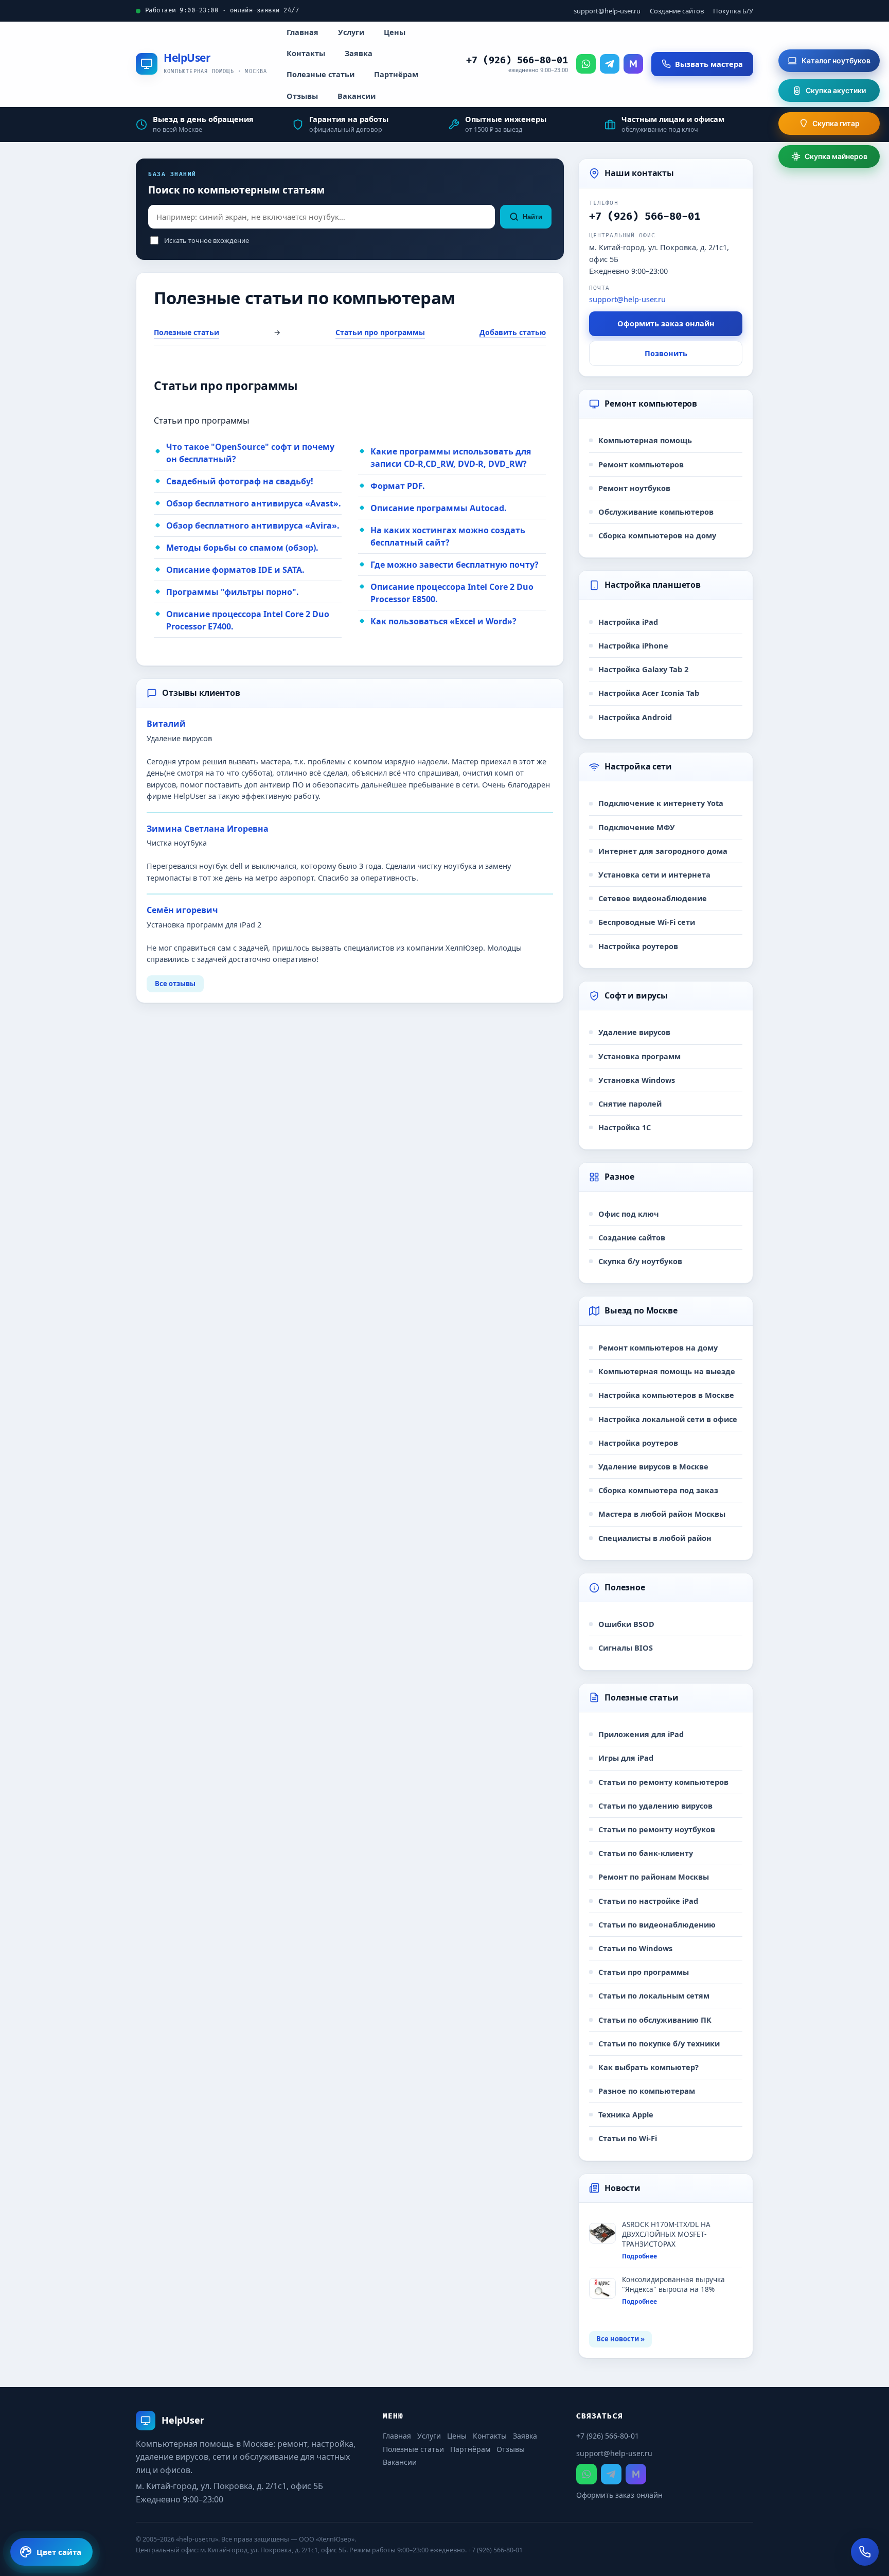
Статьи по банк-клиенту (646, 1853)
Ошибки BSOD (626, 1624)
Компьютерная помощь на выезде (667, 1371)
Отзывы (302, 96)
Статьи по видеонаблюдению (657, 1924)
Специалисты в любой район (655, 1538)
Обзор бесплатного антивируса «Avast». (254, 503)
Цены (395, 32)
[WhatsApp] (586, 64)
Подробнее (639, 2256)
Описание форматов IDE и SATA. (235, 570)
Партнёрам (396, 74)
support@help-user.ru (607, 11)
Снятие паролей (630, 1103)
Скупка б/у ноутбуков (640, 1261)
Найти (532, 217)
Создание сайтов (677, 11)
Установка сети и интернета (654, 874)
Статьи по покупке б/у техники (659, 2043)
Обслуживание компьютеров (656, 512)
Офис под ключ (629, 1214)
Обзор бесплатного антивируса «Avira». (253, 525)
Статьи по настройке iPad (648, 1901)
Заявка (359, 53)
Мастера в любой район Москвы (662, 1514)
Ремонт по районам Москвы (654, 1877)
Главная (303, 32)
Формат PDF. (398, 486)
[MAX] (633, 64)
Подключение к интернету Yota (661, 803)
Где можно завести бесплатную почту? (455, 565)
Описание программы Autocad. (439, 508)
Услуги (351, 32)
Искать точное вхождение (207, 240)
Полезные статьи (321, 74)
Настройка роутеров (638, 946)
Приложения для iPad (641, 1734)
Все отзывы (175, 984)
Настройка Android (635, 717)
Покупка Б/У (733, 11)
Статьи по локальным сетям (654, 1995)
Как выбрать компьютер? (648, 2067)
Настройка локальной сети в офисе (668, 1419)
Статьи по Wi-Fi (628, 2138)
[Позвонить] (865, 2552)
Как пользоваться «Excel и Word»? (443, 621)
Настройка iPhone (633, 645)
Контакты (306, 53)
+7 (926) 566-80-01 (517, 60)
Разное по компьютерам (647, 2091)
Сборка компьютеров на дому (657, 535)
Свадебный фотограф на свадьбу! (240, 481)
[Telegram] (610, 64)
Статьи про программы (380, 332)
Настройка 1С (625, 1127)
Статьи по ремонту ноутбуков (657, 1829)
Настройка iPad (628, 622)
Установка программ (639, 1056)
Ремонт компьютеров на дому (658, 1347)
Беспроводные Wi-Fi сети (647, 922)
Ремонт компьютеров (641, 464)
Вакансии (357, 96)
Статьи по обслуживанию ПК (655, 2020)
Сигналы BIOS (626, 1648)
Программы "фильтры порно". (233, 592)
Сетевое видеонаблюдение (653, 898)
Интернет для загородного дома (663, 851)
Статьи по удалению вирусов (655, 1806)
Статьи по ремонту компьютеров (663, 1782)
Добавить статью (513, 332)
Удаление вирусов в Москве (653, 1466)
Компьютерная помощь (645, 440)
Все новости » (620, 2339)
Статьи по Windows (635, 1948)
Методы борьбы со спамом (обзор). (242, 548)
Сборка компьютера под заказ (658, 1490)
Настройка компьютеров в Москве (666, 1395)
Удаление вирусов (634, 1032)
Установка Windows (637, 1080)
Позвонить (666, 353)
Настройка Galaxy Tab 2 (643, 669)
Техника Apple (626, 2114)
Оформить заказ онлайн (666, 323)
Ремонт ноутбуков (634, 488)
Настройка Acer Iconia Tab (649, 693)
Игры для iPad (626, 1758)
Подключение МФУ (637, 827)
